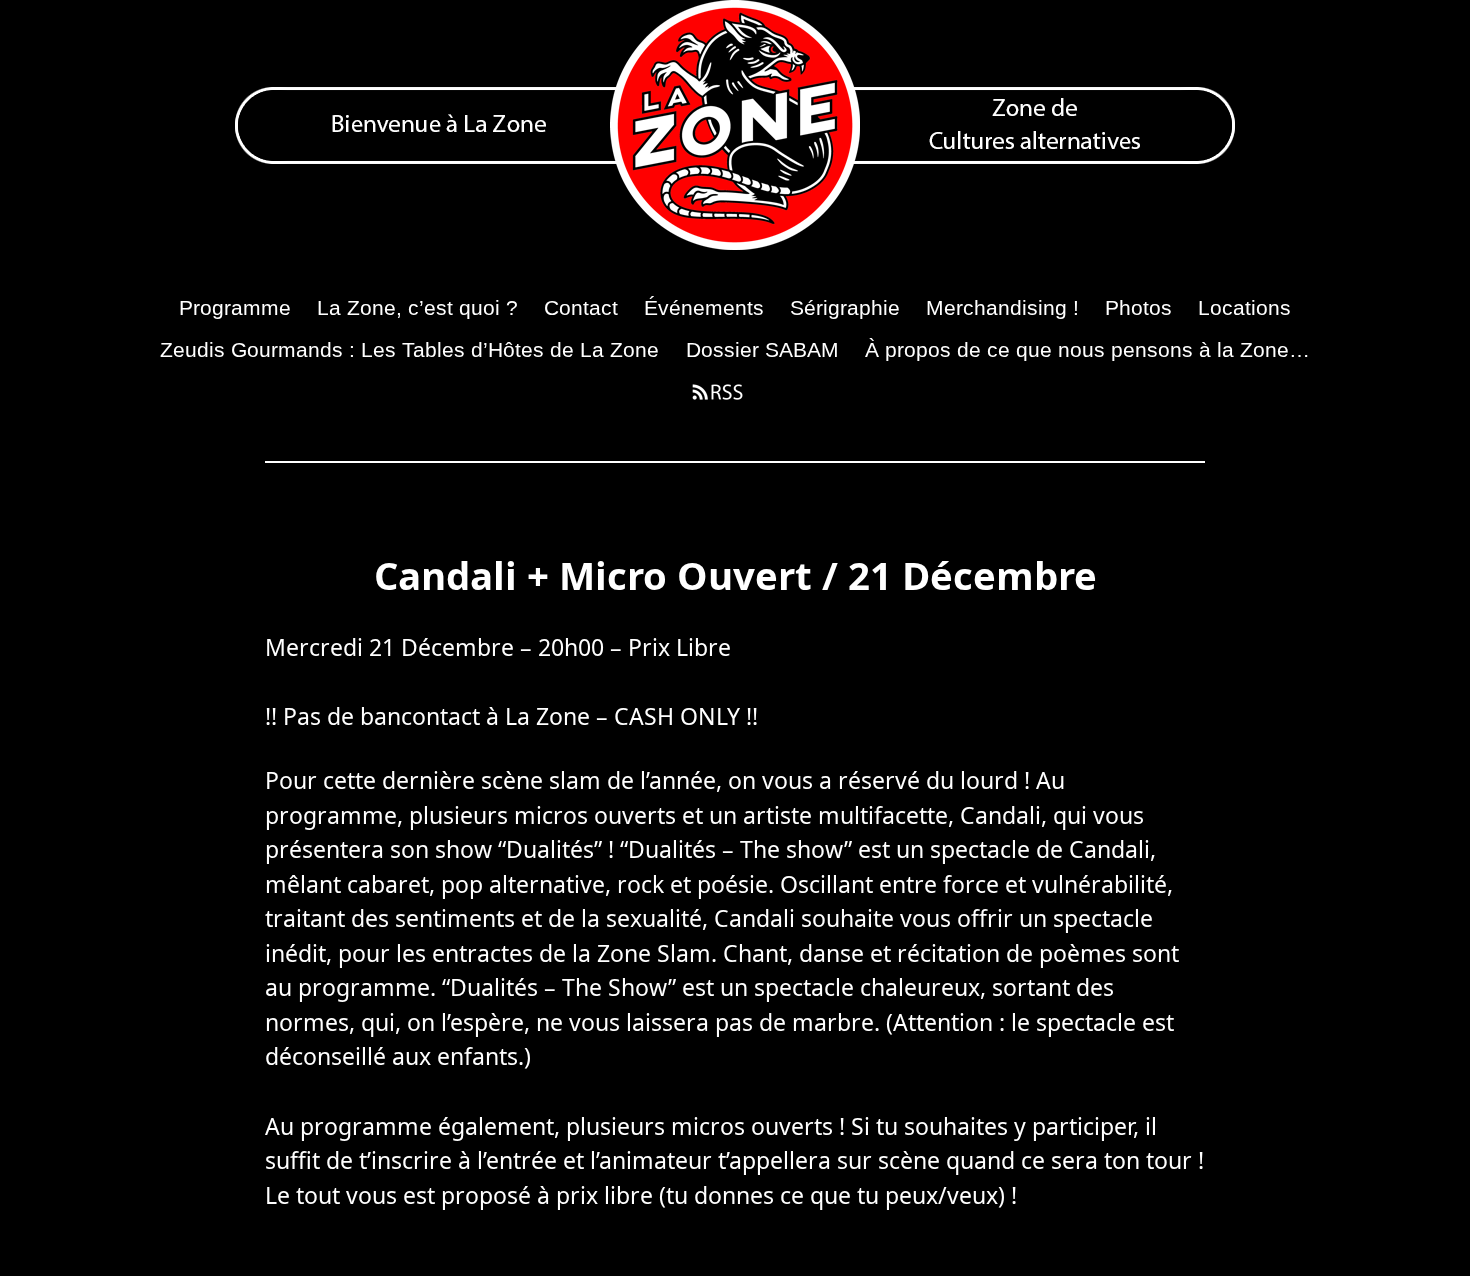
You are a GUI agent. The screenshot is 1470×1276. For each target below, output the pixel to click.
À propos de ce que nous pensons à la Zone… (1087, 349)
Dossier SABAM (762, 349)
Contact (581, 307)
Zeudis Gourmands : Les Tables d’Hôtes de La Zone (409, 349)
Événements (704, 307)
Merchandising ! (1002, 307)
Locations (1244, 307)
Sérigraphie (845, 307)
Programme (235, 307)
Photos (1138, 307)
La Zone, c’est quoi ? (417, 307)
